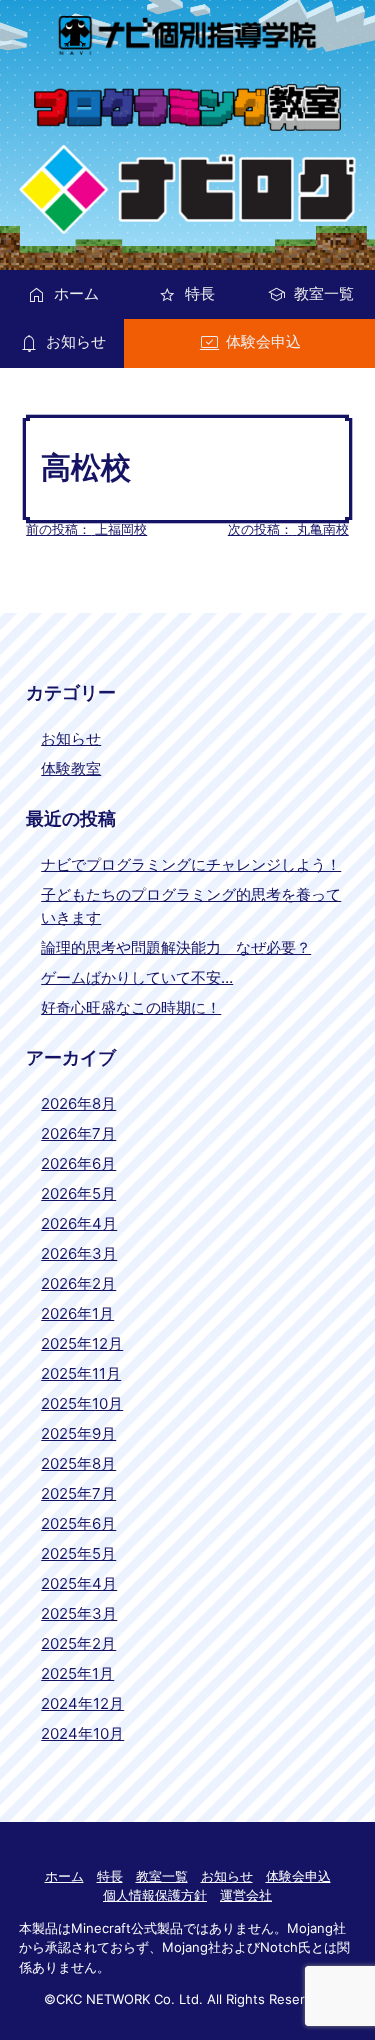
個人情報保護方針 (155, 1895)
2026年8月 (78, 1103)
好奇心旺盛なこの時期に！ (131, 1007)
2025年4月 (79, 1583)
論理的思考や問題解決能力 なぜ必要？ (176, 947)
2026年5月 (78, 1193)
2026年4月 (79, 1223)
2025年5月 (78, 1553)
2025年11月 (81, 1373)
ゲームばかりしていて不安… (137, 977)
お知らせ (76, 341)
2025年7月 (78, 1493)
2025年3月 (79, 1613)
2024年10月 (82, 1733)
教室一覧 (324, 293)
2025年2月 (78, 1643)
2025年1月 (77, 1673)
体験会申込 (263, 341)
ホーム (76, 293)
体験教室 (71, 768)
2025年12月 (82, 1343)
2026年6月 (78, 1163)
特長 (200, 293)
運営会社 (246, 1895)
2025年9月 (78, 1433)
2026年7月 (78, 1133)
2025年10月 (82, 1403)
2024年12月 (82, 1703)
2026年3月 (79, 1253)
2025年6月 (78, 1523)
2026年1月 (77, 1313)
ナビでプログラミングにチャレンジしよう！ (191, 864)
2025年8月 (78, 1463)
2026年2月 (78, 1283)
